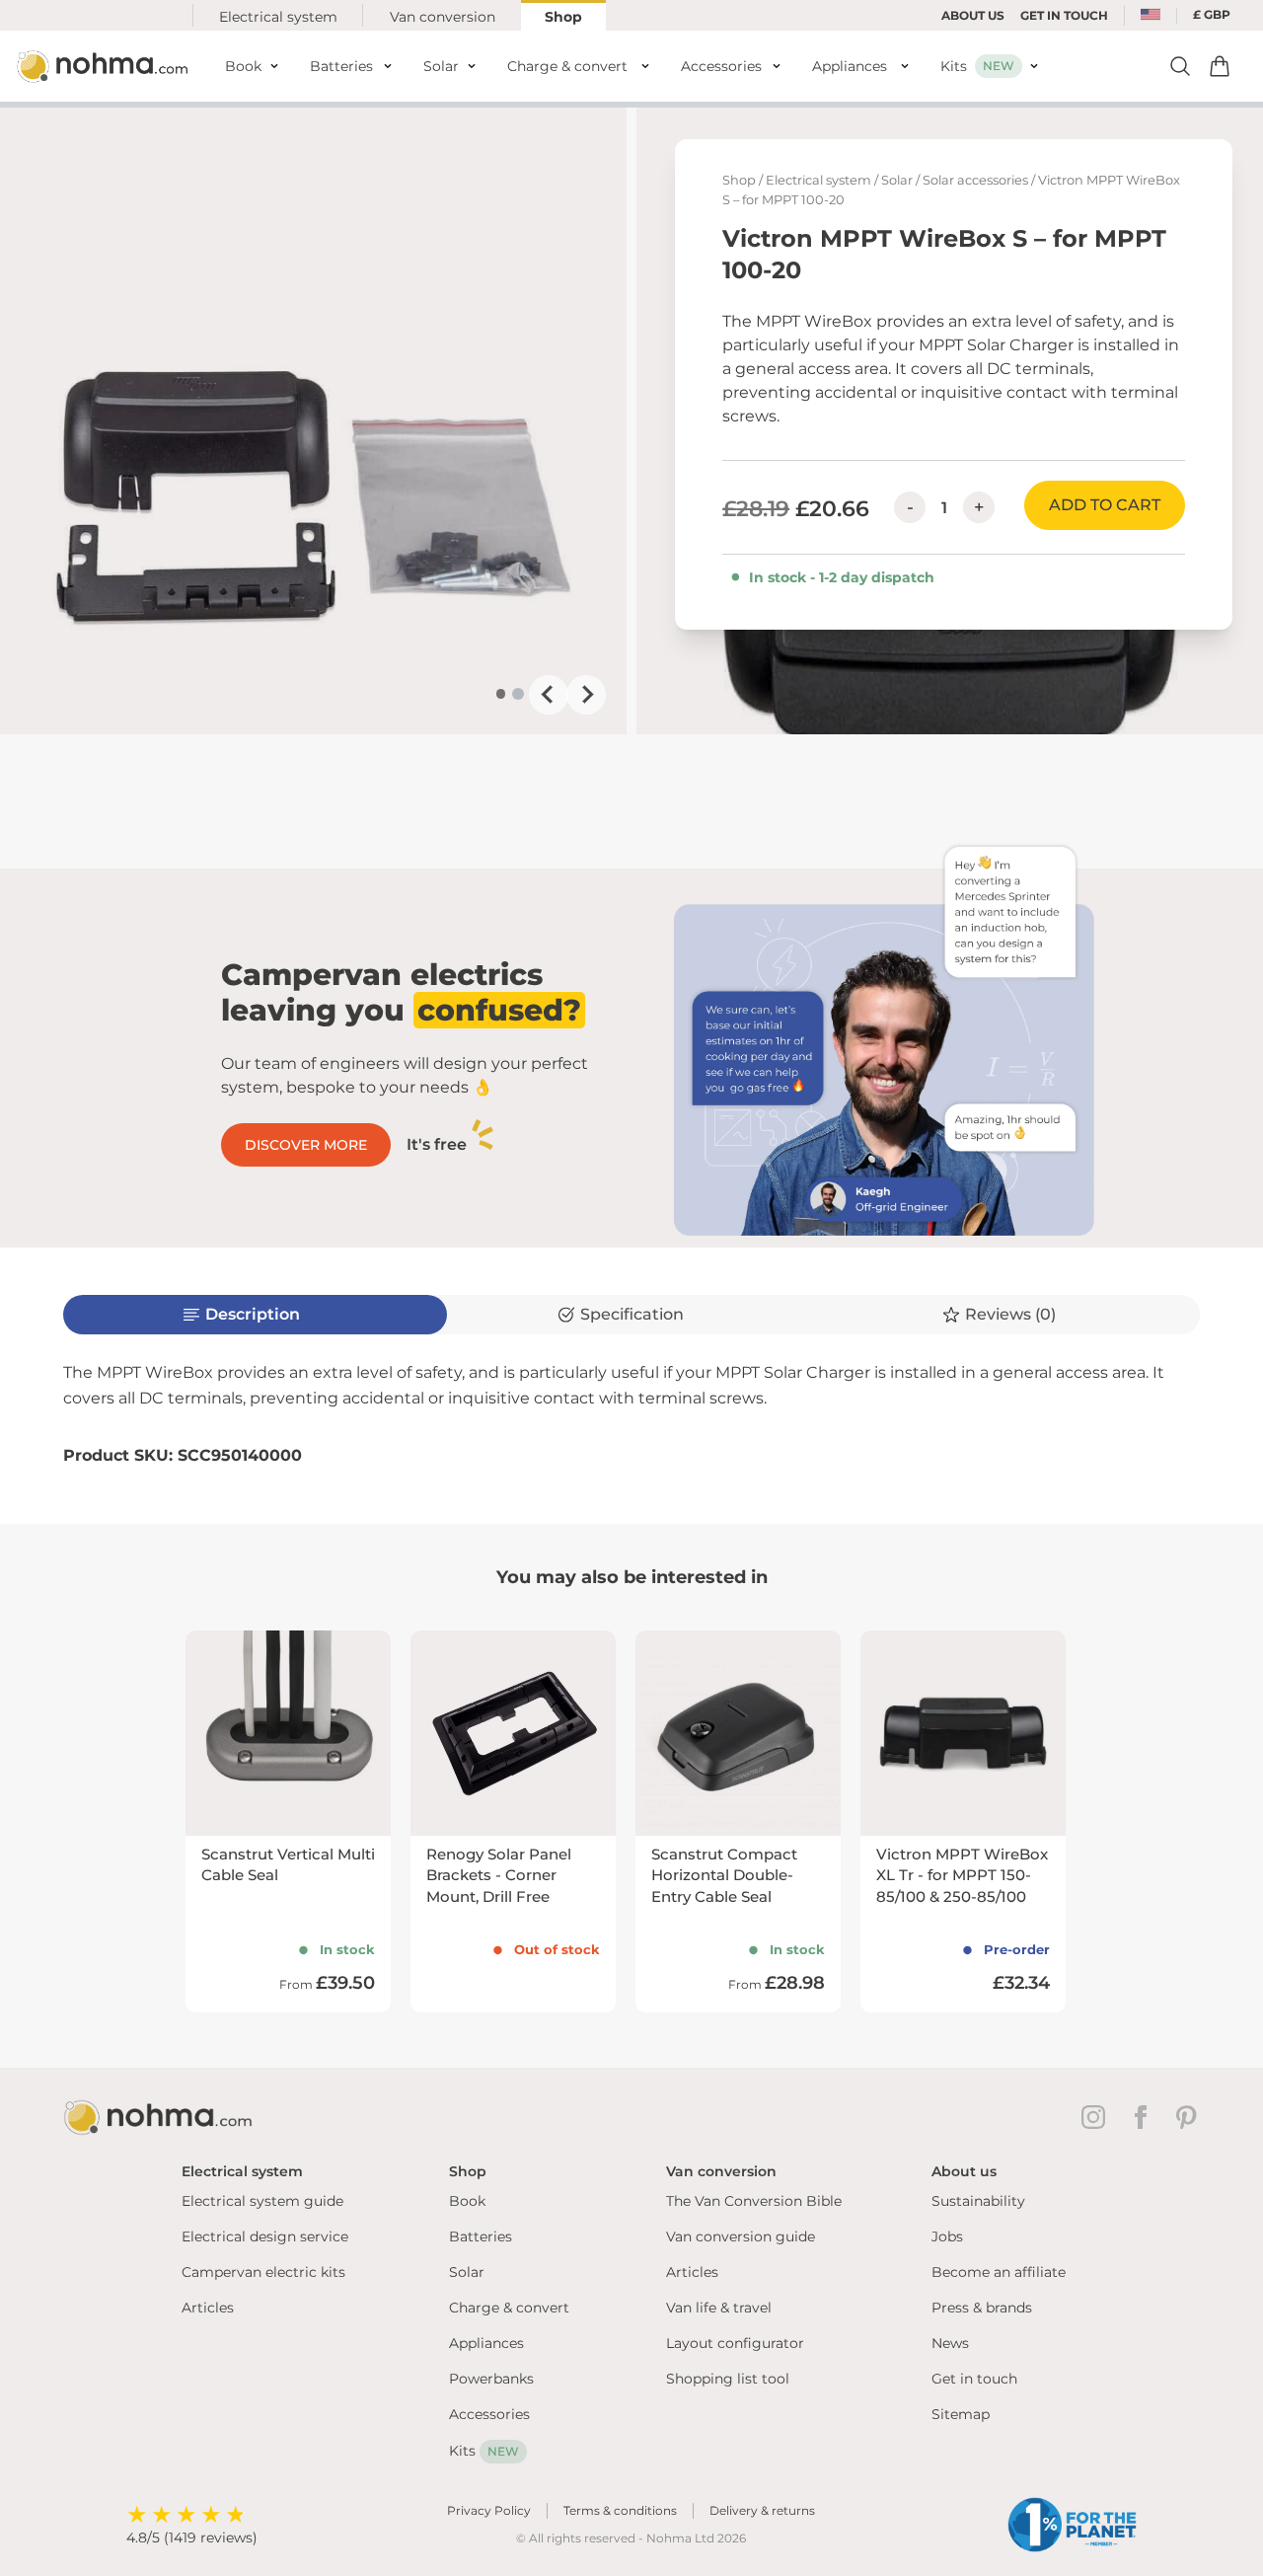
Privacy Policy (489, 2510)
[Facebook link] (1145, 2117)
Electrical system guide (262, 2201)
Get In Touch (1064, 15)
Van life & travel (719, 2308)
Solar (897, 180)
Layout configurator (735, 2343)
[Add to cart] (1220, 66)
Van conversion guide (741, 2236)
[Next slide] (586, 695)
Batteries (481, 2236)
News (950, 2343)
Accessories (489, 2414)
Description (253, 1314)
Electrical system (278, 17)
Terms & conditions (620, 2510)
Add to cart (1105, 505)
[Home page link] (105, 66)
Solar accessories (975, 180)
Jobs (947, 2236)
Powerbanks (491, 2379)
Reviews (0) (1010, 1314)
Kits (484, 2451)
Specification (632, 1314)
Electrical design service (265, 2236)
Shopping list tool (728, 2379)
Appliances (486, 2343)
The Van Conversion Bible (754, 2201)
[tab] (501, 694)
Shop (563, 17)
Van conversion (443, 17)
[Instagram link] (1097, 2117)
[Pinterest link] (1188, 2117)
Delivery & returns (762, 2510)
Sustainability (978, 2201)
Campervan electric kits (263, 2272)
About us (973, 15)
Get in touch (974, 2379)
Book (467, 2201)
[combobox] (1151, 16)
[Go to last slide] (549, 695)
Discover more (306, 1145)
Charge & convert (509, 2308)
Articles (208, 2308)
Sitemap (961, 2414)
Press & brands (982, 2308)
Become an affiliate (999, 2272)
